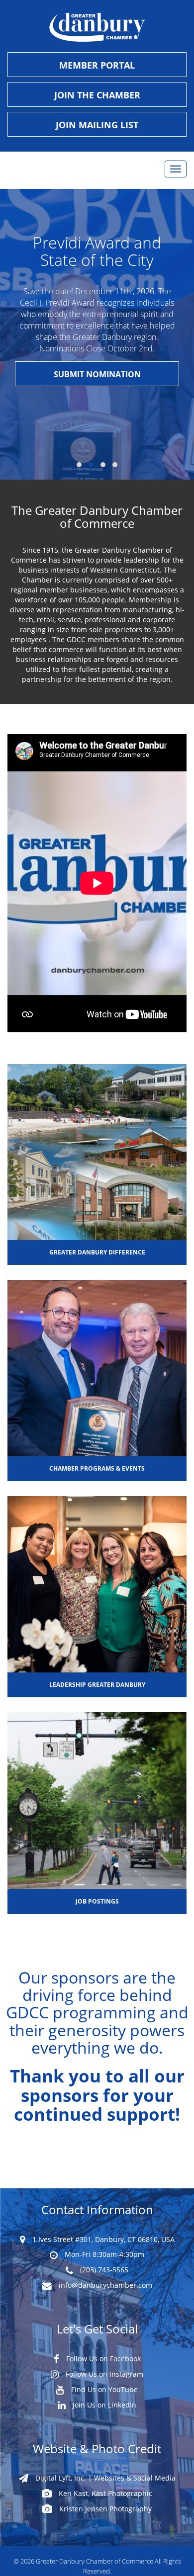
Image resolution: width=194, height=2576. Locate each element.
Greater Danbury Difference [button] (97, 1252)
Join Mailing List (97, 125)
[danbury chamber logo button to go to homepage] (97, 27)
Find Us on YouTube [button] (103, 2389)
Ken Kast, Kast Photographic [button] (104, 2493)
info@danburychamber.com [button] (104, 2285)
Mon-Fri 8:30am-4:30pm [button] (103, 2254)
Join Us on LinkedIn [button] (103, 2405)
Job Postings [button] (97, 1901)
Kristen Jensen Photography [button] (104, 2509)
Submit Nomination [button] (97, 374)
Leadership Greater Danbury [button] (97, 1685)
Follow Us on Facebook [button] (102, 2359)
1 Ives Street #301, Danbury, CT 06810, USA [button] (102, 2239)
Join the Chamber (97, 95)
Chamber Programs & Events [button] (97, 1468)
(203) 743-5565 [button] (103, 2270)
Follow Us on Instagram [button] (103, 2374)
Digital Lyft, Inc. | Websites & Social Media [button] (104, 2478)
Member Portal (97, 65)
